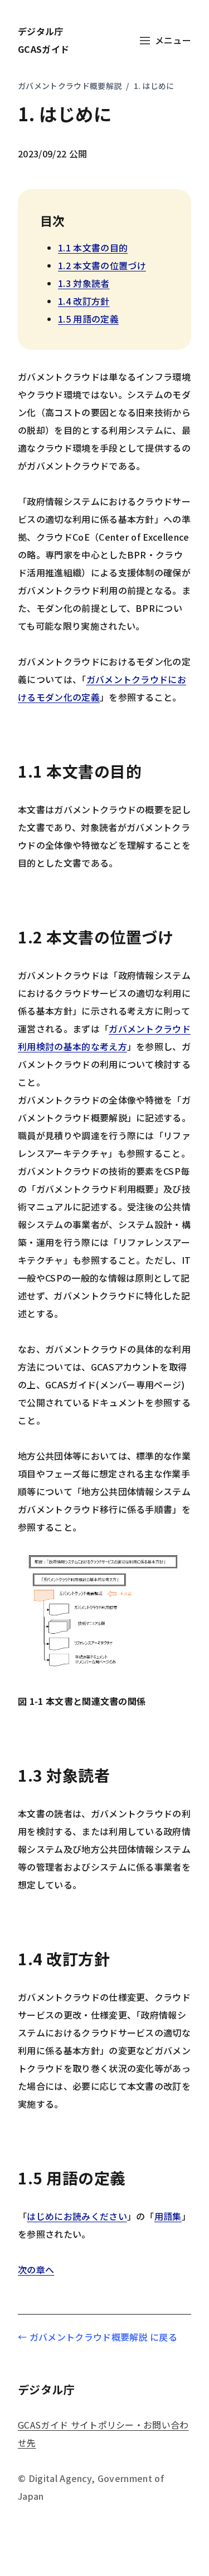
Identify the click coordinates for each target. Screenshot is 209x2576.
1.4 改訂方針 (84, 301)
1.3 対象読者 (84, 283)
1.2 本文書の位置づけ (102, 265)
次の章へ (36, 2270)
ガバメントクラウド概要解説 (70, 86)
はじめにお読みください (77, 2216)
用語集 (168, 2216)
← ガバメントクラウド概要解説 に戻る (98, 2337)
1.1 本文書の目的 (93, 248)
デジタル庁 (97, 2389)
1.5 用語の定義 (88, 319)
